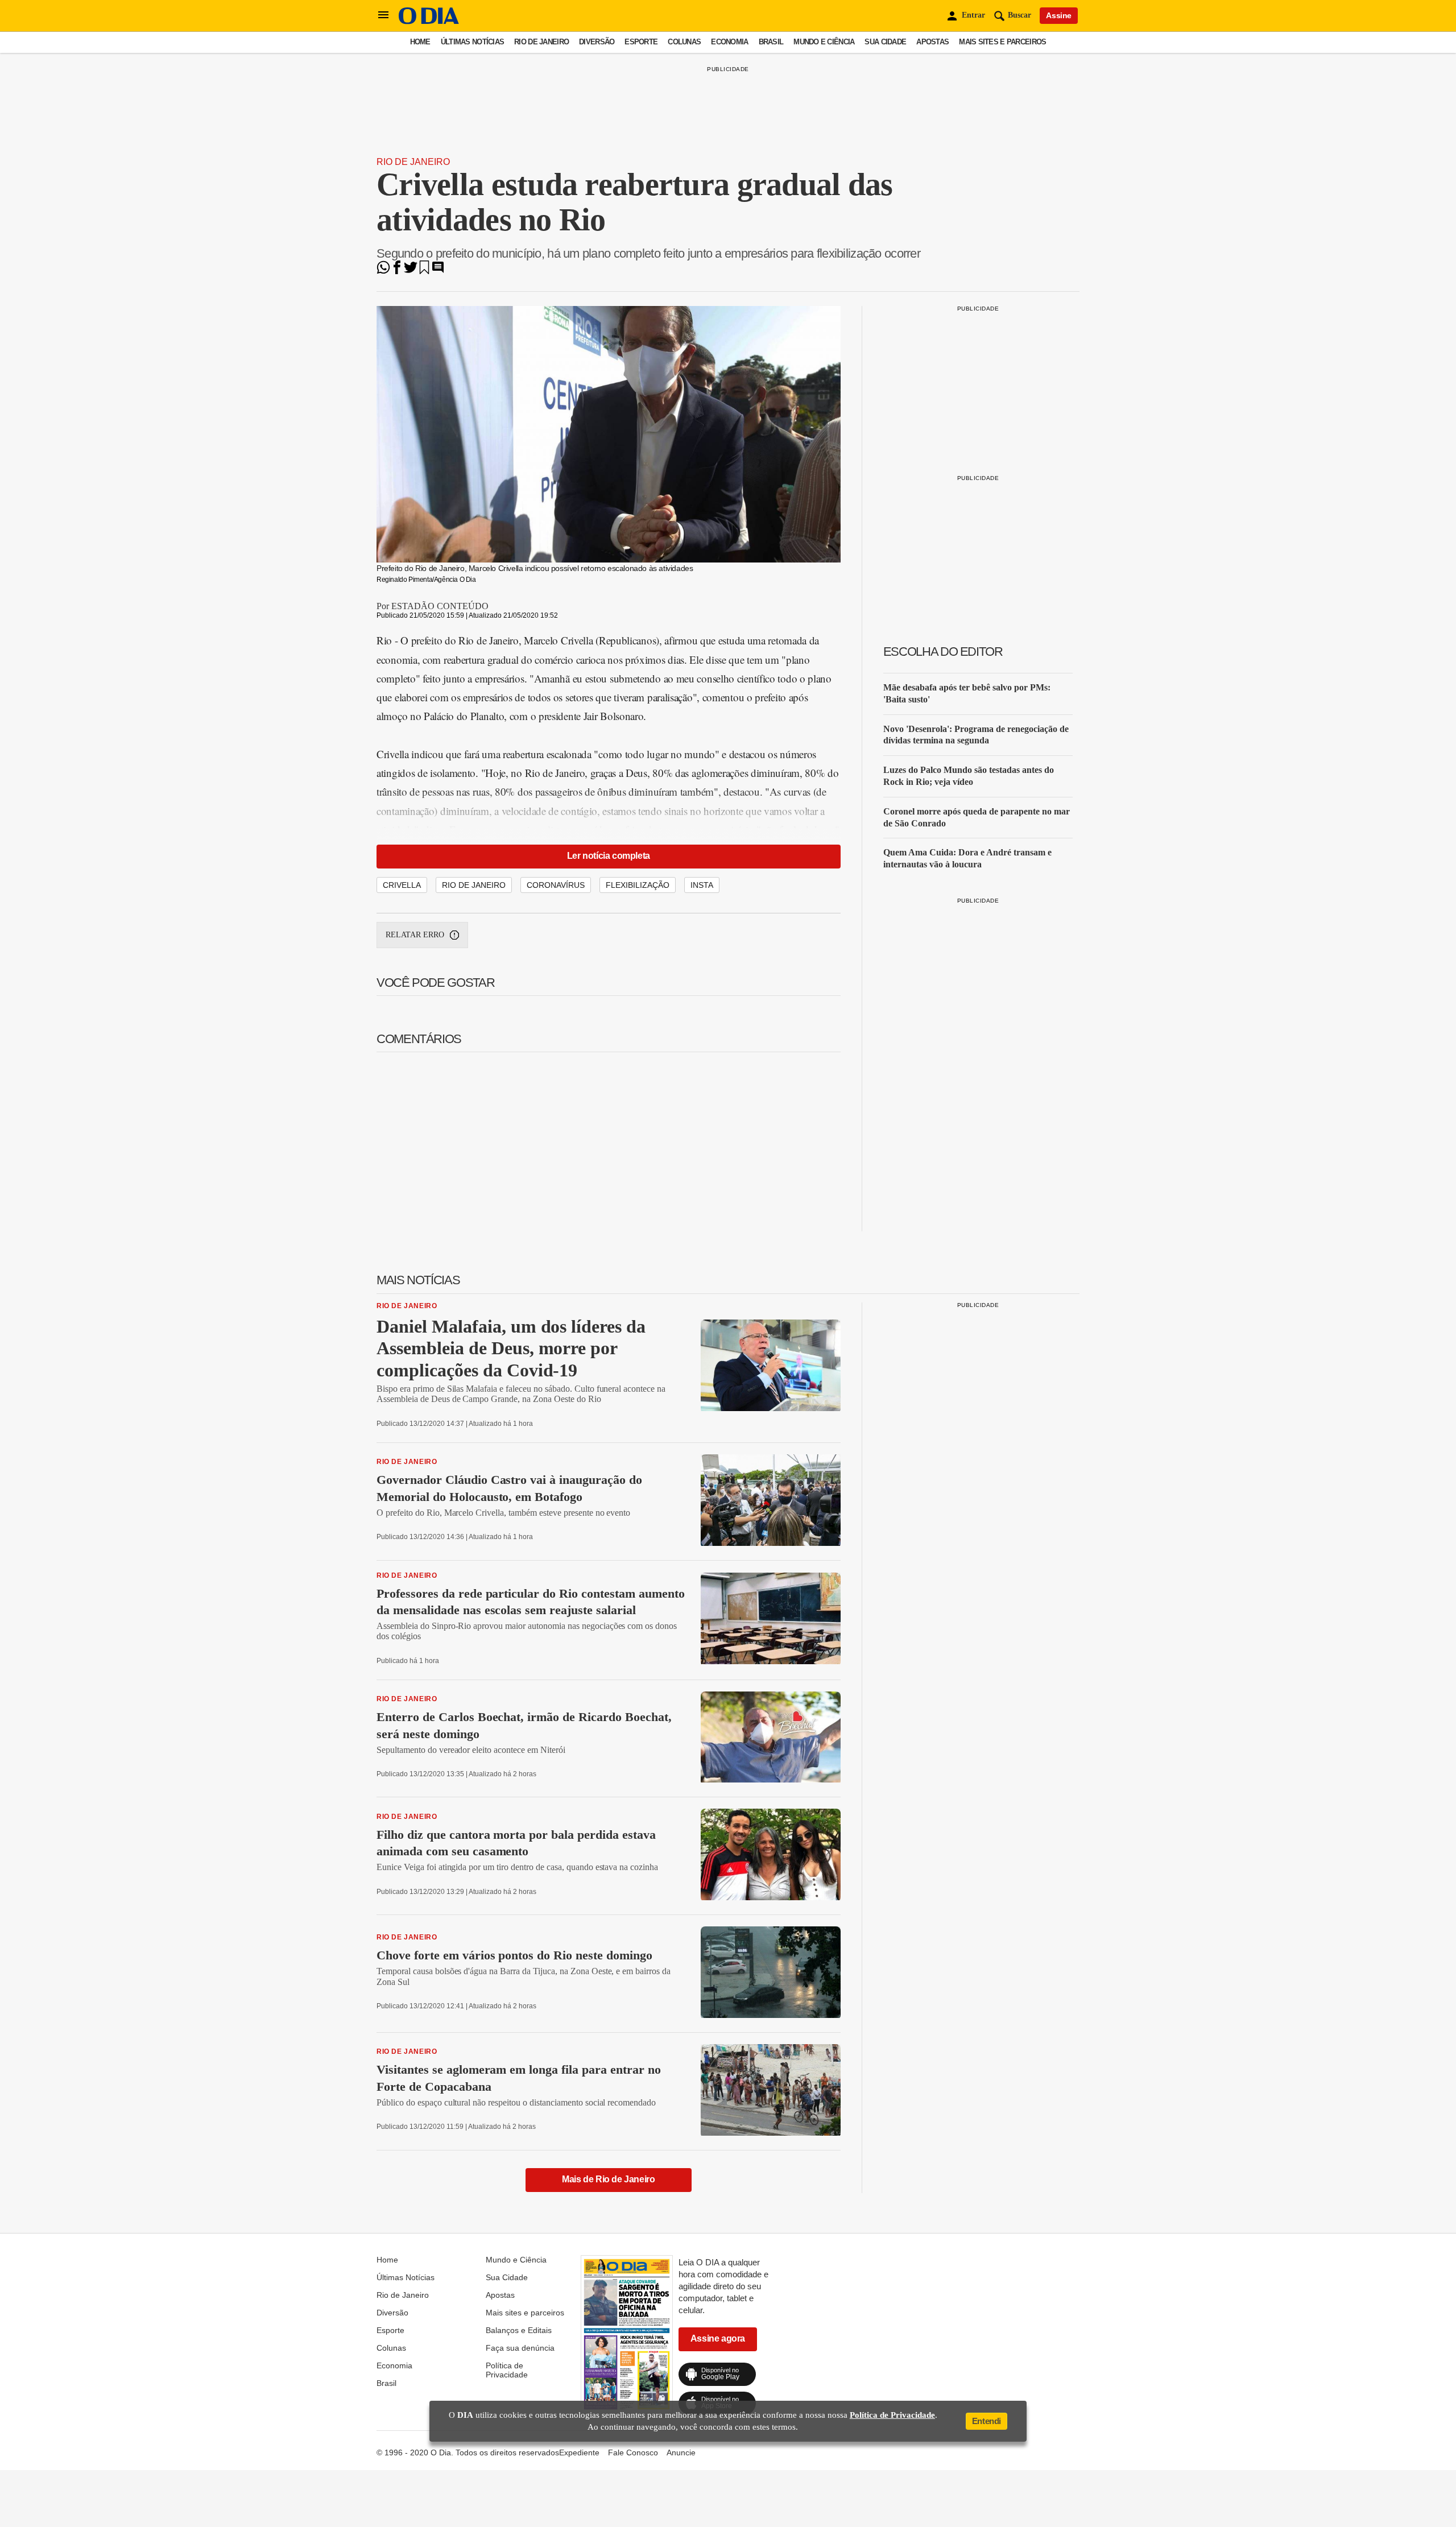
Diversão (597, 42)
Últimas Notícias (472, 42)
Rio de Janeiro (541, 42)
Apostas (932, 42)
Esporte (641, 42)
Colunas (684, 42)
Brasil (771, 42)
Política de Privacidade (507, 2370)
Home (420, 42)
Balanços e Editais (519, 2330)
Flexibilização (638, 885)
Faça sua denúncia (520, 2348)
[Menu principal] (383, 15)
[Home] (429, 21)
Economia (729, 42)
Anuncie (681, 2452)
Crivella (402, 885)
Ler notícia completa (609, 856)
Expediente (579, 2452)
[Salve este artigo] (424, 271)
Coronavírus (556, 885)
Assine (1059, 15)
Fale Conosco (633, 2452)
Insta (702, 885)
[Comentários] (438, 271)
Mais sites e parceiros (1002, 42)
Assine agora (718, 2338)
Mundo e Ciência (824, 42)
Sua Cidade (885, 42)
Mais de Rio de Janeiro (608, 2179)
